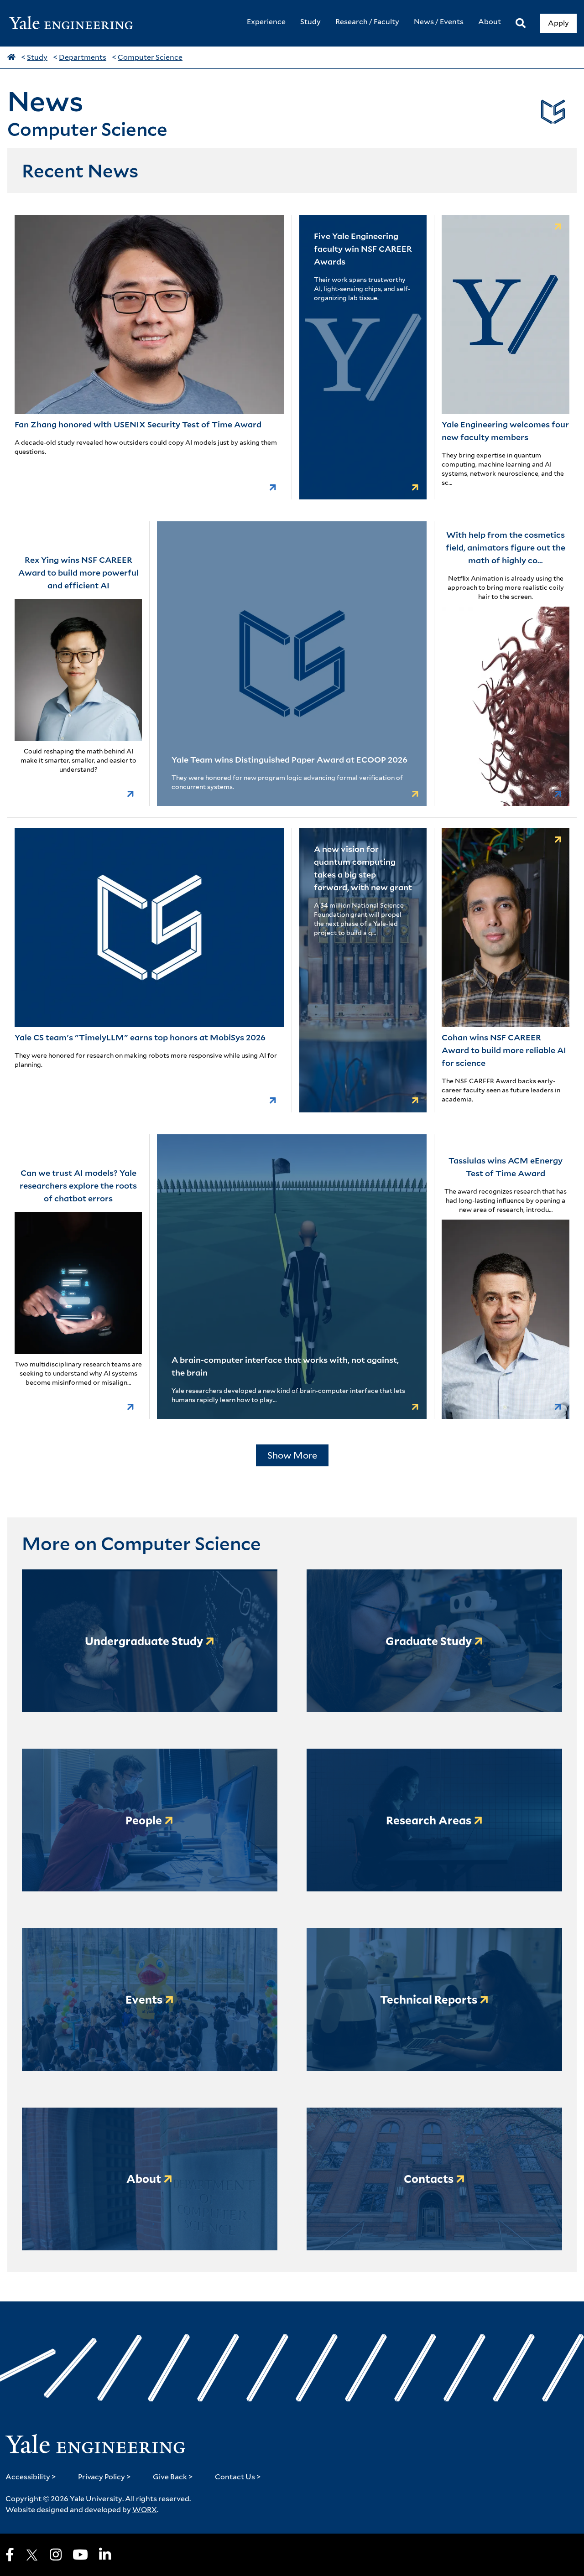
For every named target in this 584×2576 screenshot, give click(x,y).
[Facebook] (10, 2555)
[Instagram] (56, 2555)
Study (37, 57)
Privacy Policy (104, 2477)
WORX (145, 2510)
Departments (83, 57)
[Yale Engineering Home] (76, 23)
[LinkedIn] (105, 2555)
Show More (292, 1455)
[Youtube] (80, 2555)
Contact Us (238, 2477)
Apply (558, 23)
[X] (32, 2555)
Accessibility (31, 2477)
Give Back (173, 2477)
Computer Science (150, 57)
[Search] (521, 23)
